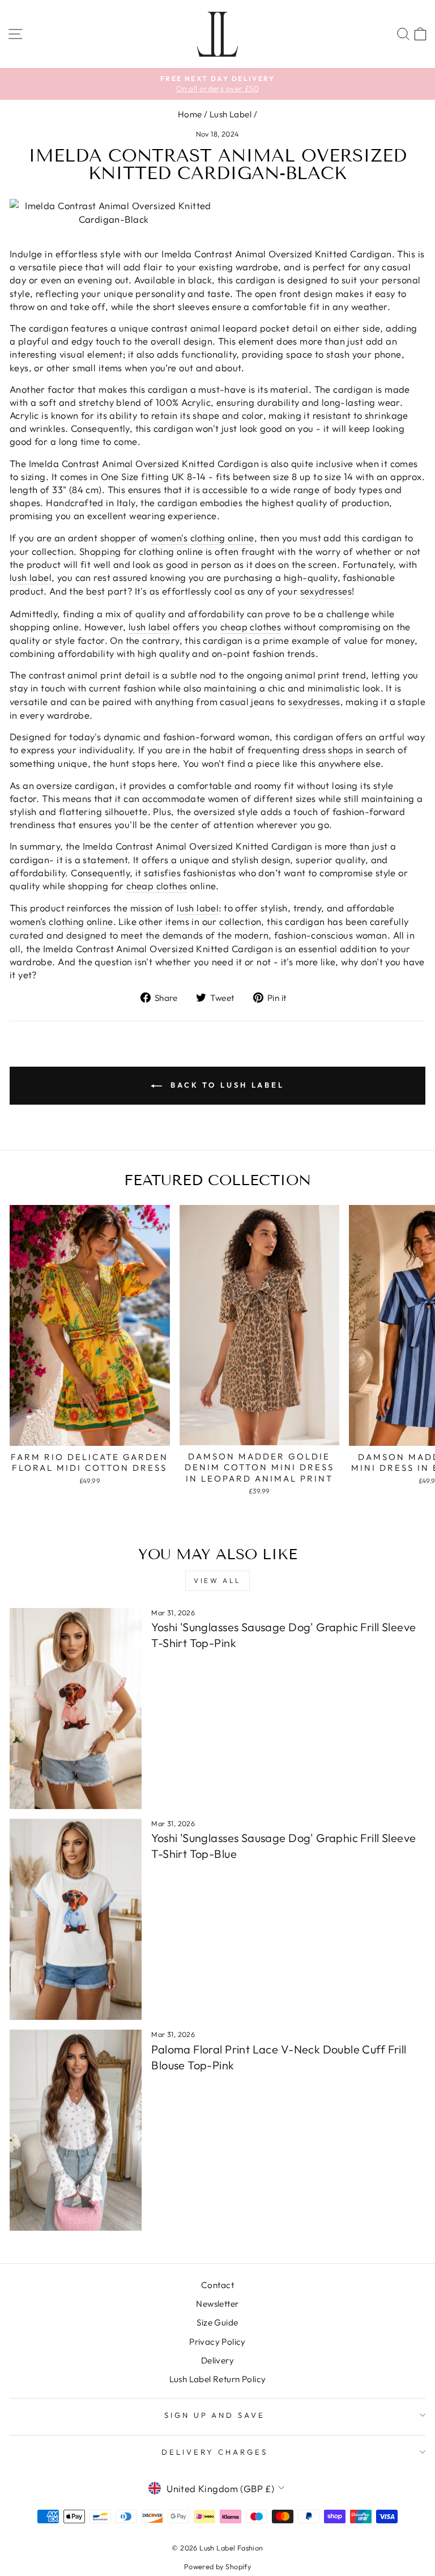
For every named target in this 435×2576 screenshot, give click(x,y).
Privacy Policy (217, 2342)
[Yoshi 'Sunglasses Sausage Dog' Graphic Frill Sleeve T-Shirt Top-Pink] (76, 1709)
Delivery (217, 2360)
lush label (31, 577)
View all (217, 1580)
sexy (310, 591)
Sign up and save (215, 2415)
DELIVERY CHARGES (215, 2452)
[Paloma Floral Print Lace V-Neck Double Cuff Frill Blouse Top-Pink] (76, 2130)
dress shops (328, 750)
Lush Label (231, 114)
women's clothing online (202, 538)
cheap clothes (251, 627)
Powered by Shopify (217, 2566)
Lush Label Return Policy (218, 2379)
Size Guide (217, 2322)
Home (190, 114)
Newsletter (217, 2304)
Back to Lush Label (225, 1085)
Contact (217, 2285)
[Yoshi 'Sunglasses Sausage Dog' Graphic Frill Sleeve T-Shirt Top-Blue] (76, 1919)
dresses (335, 591)
